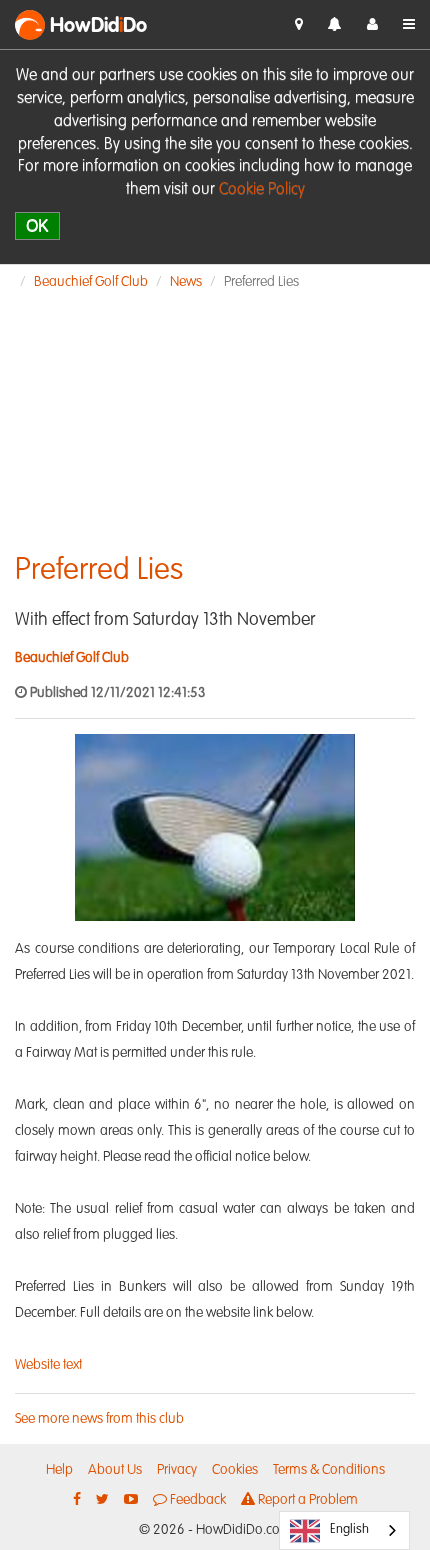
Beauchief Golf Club (91, 282)
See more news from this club (99, 1419)
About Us (115, 1470)
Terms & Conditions (329, 1470)
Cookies (235, 1470)
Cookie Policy (262, 190)
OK (37, 225)
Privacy (177, 1470)
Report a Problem (306, 1500)
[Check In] (299, 25)
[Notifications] (335, 25)
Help (59, 1470)
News (186, 282)
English (349, 1529)
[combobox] (344, 1530)
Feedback (196, 1500)
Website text (48, 1365)
